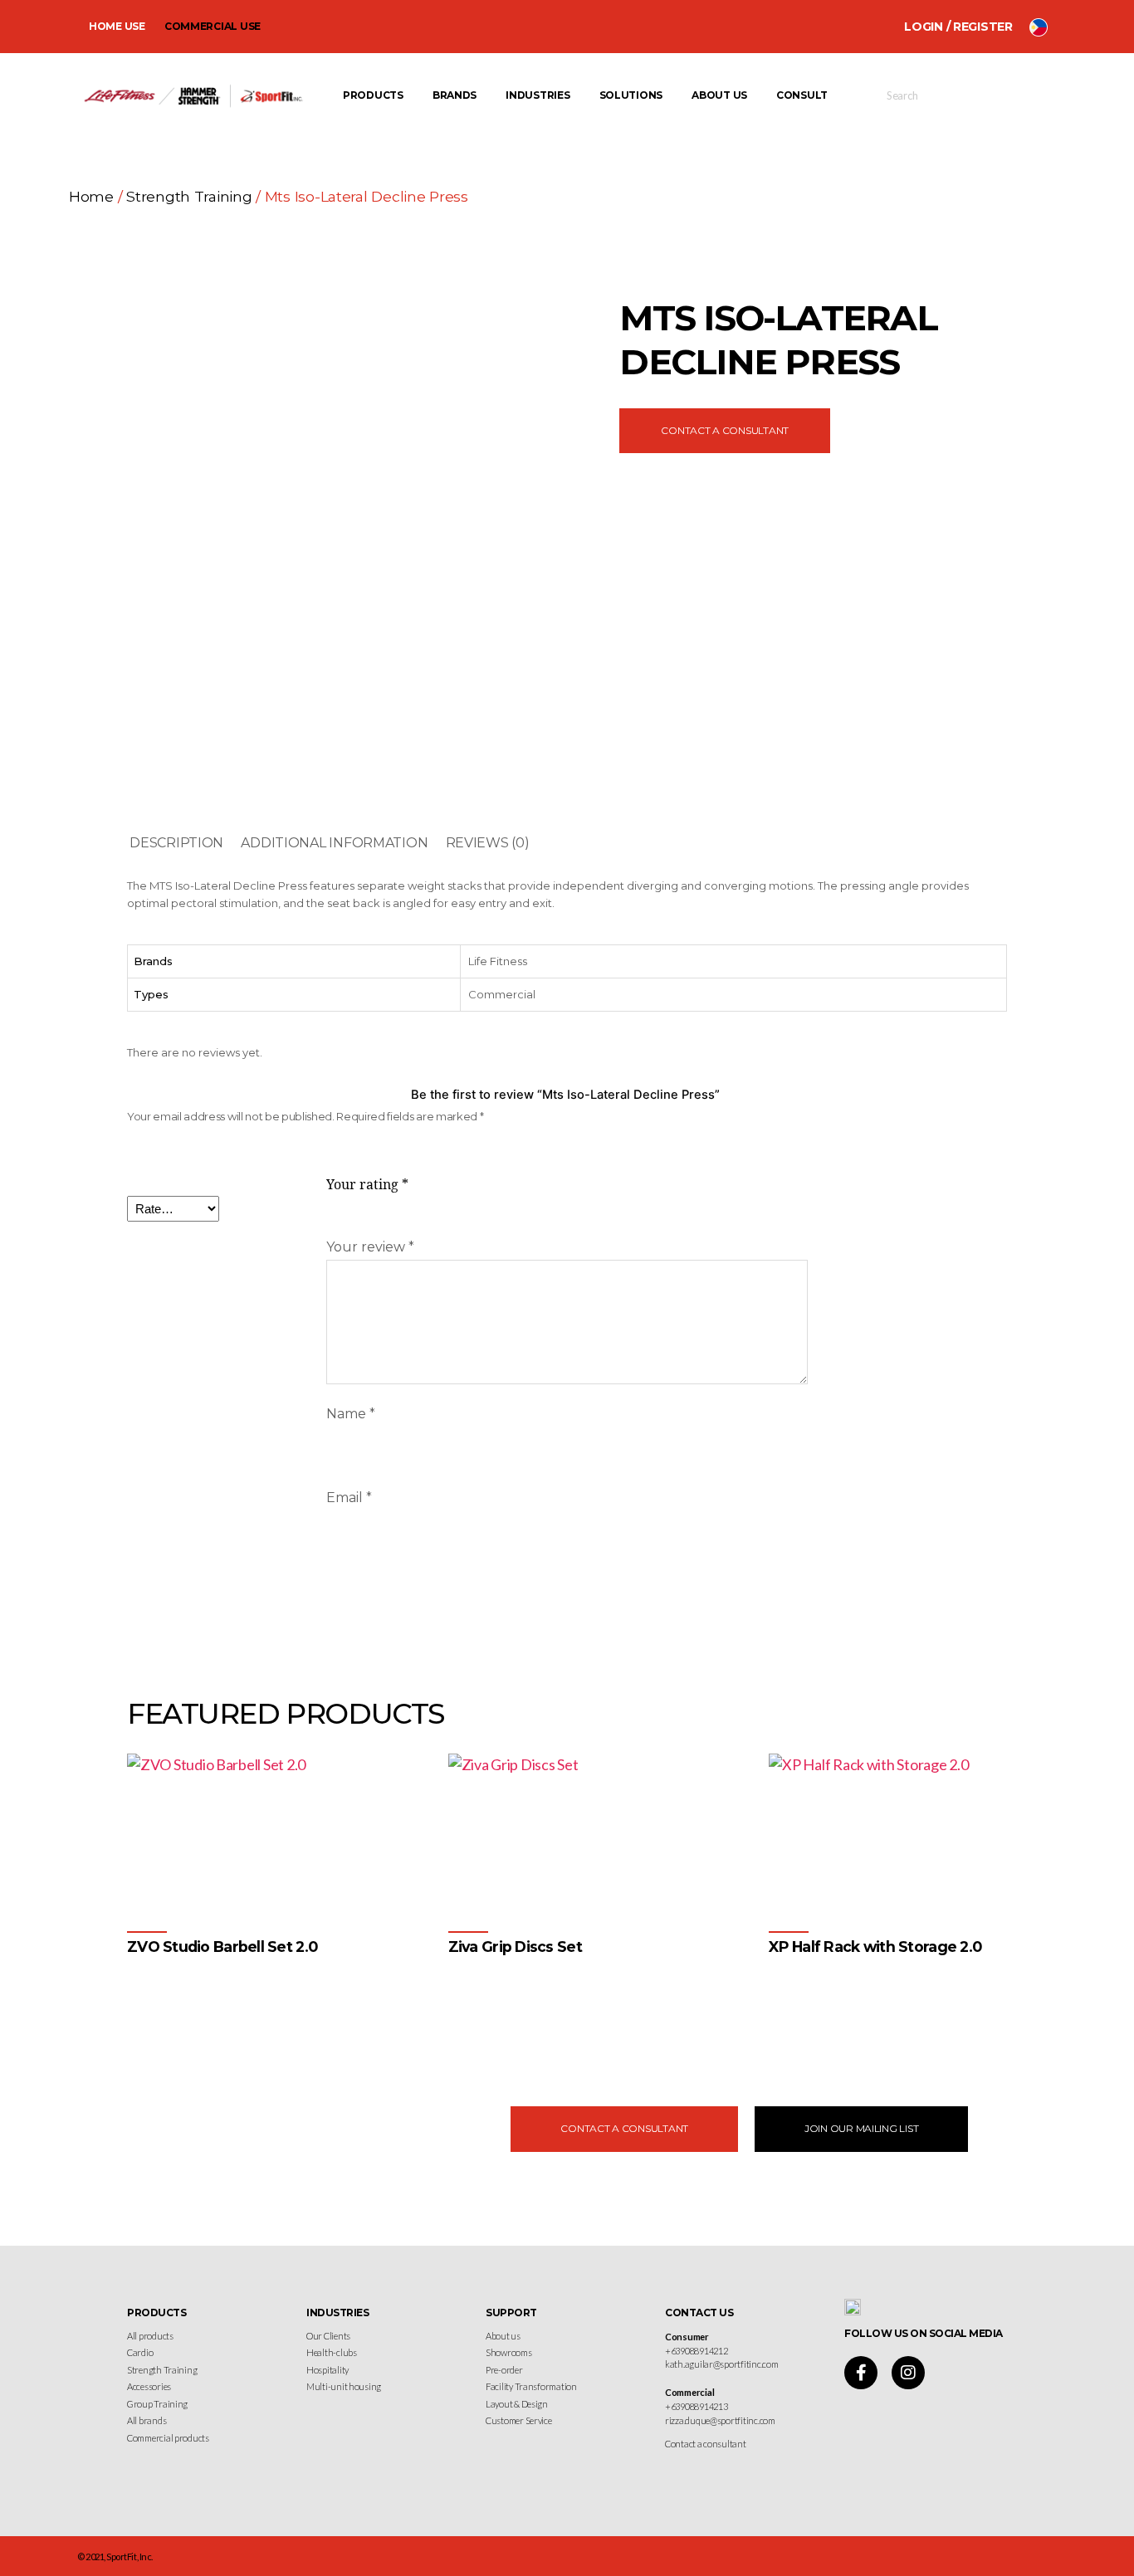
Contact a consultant (706, 2444)
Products (373, 95)
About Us (719, 95)
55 (648, 1995)
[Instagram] (908, 2373)
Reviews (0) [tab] (488, 843)
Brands (455, 95)
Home (91, 196)
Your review (370, 1247)
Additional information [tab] (334, 843)
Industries (538, 95)
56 (692, 1995)
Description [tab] (176, 843)
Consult (802, 95)
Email (349, 1498)
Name (351, 1414)
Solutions (631, 95)
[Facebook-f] (861, 2373)
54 (602, 1995)
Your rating (367, 1185)
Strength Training (189, 196)
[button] (861, 2129)
